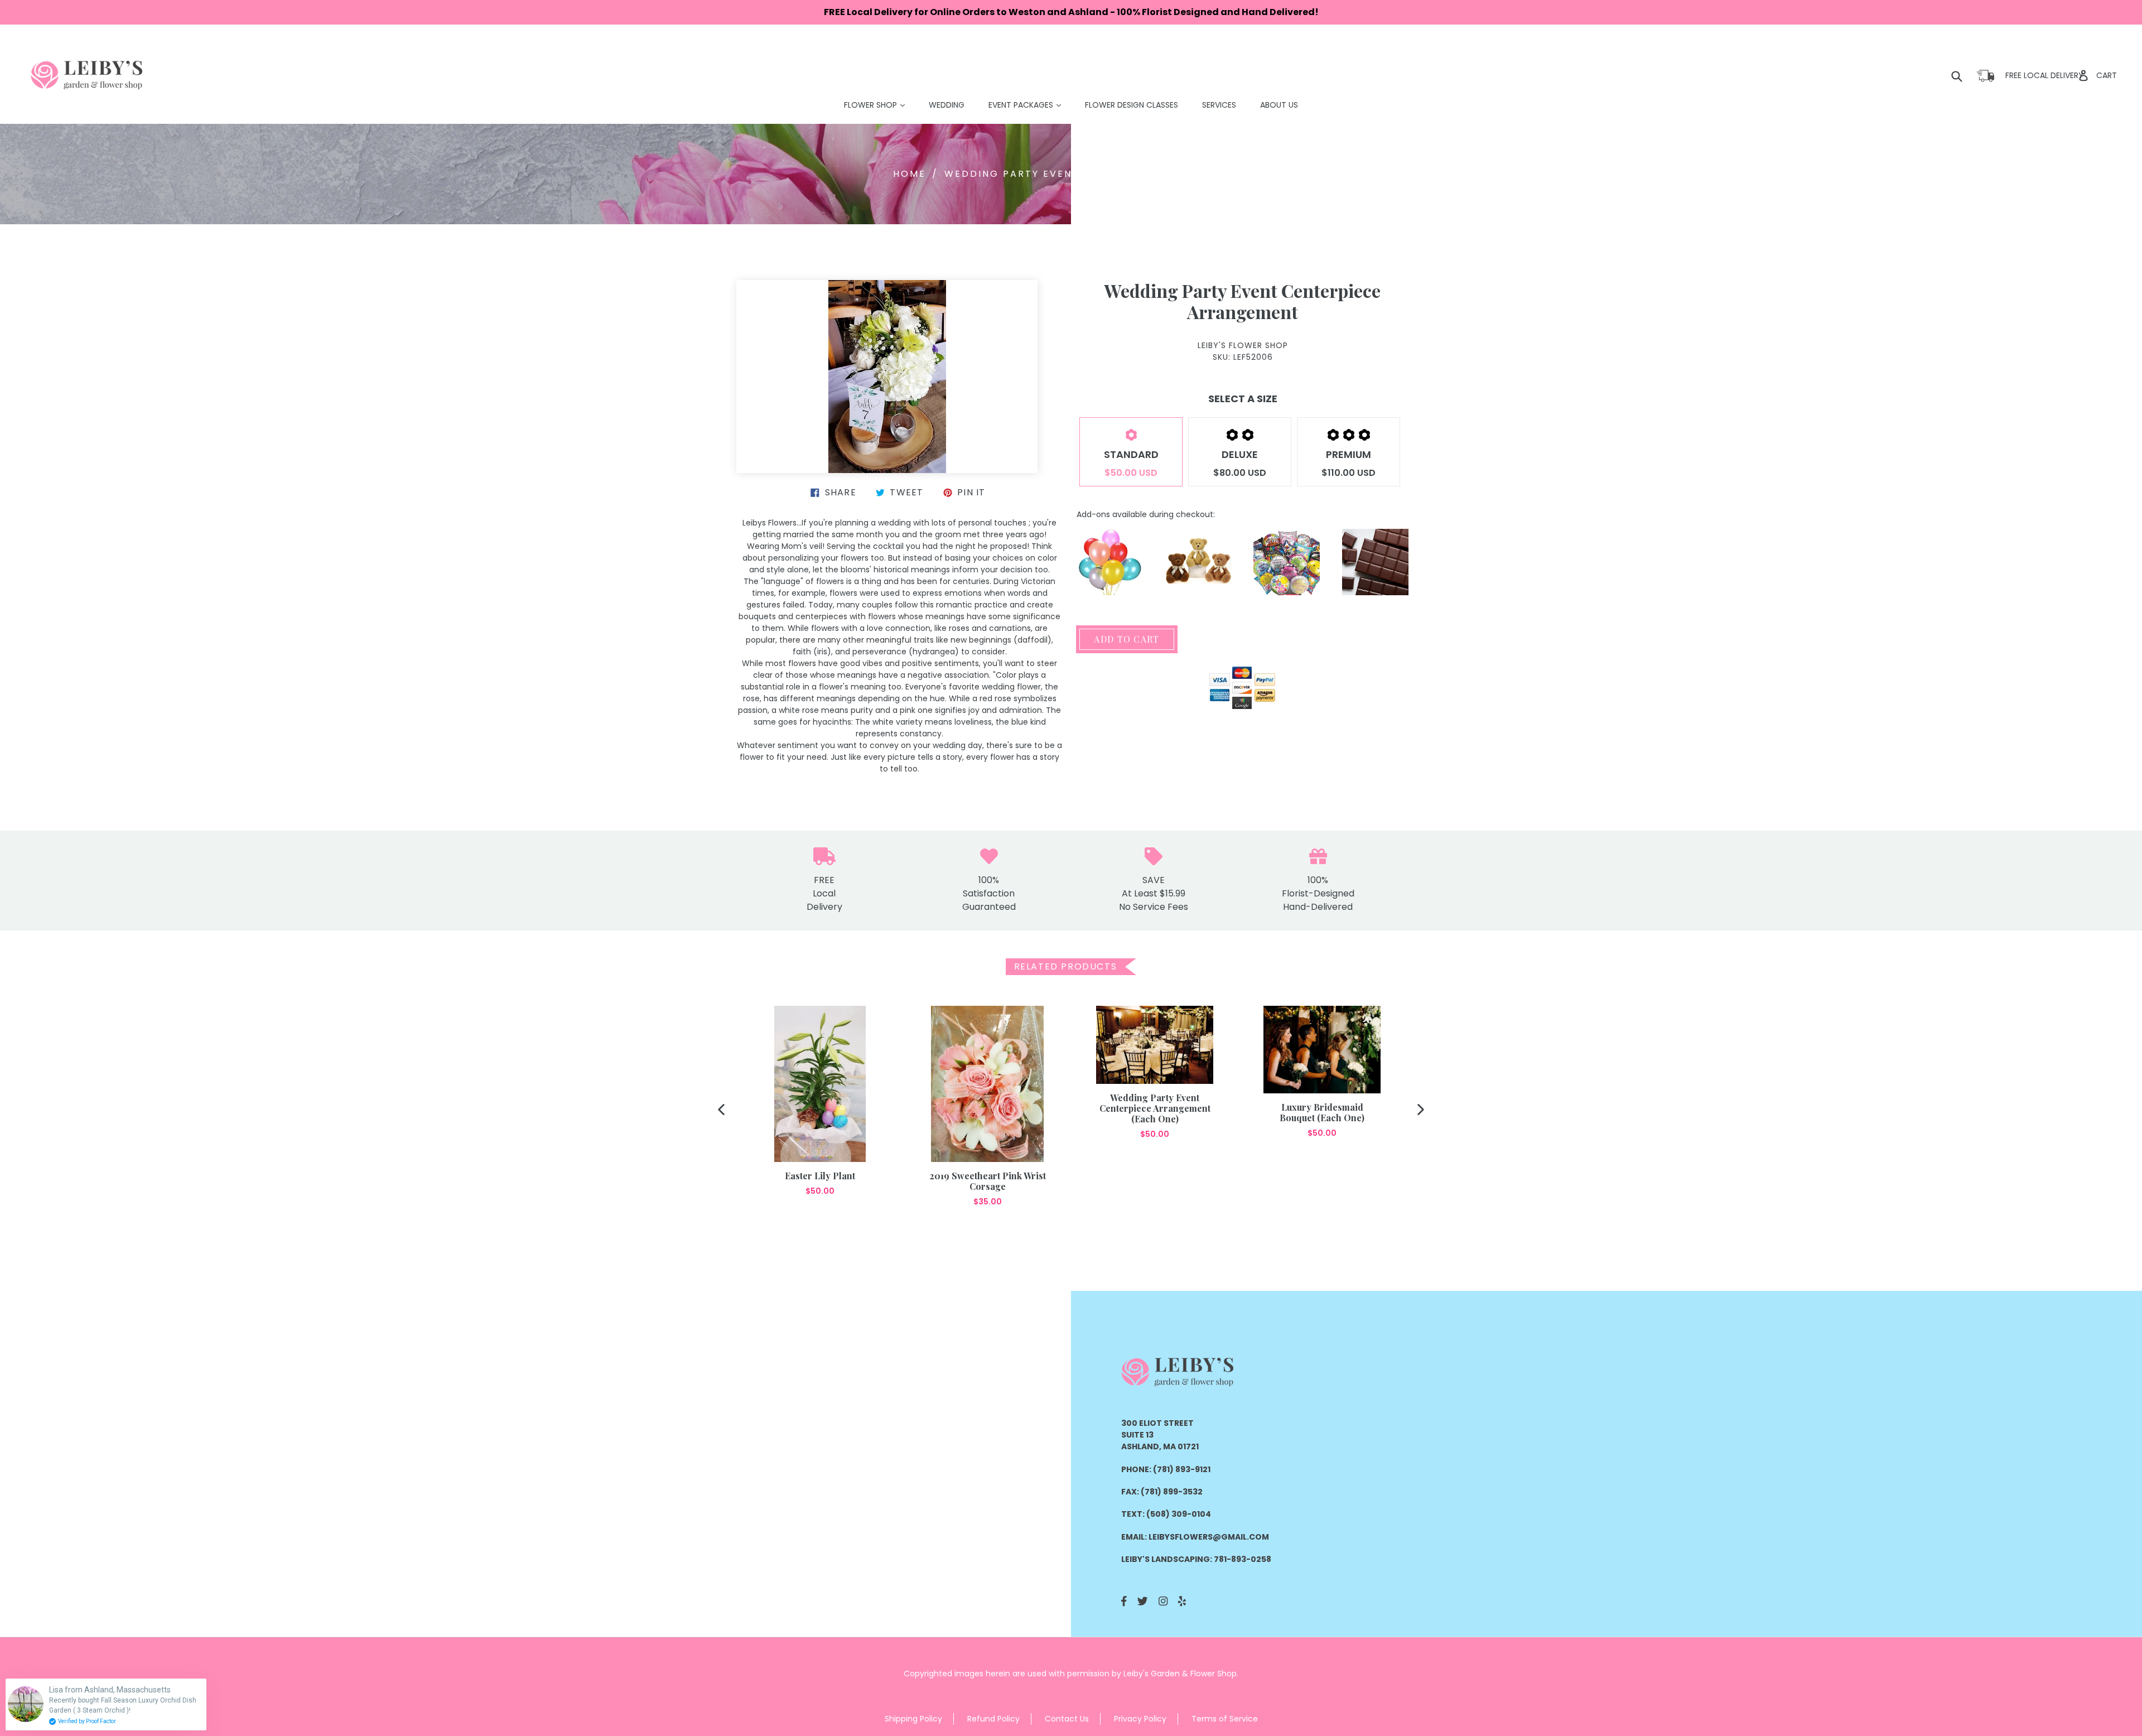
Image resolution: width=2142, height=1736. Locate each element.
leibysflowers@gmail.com (1209, 1537)
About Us (1279, 105)
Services (1219, 105)
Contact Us (1067, 1719)
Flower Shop (880, 105)
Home (910, 174)
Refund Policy (993, 1719)
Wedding (947, 105)
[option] (820, 1101)
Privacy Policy (1140, 1719)
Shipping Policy (913, 1719)
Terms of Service (1225, 1719)
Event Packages (1030, 105)
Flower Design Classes (1132, 105)
